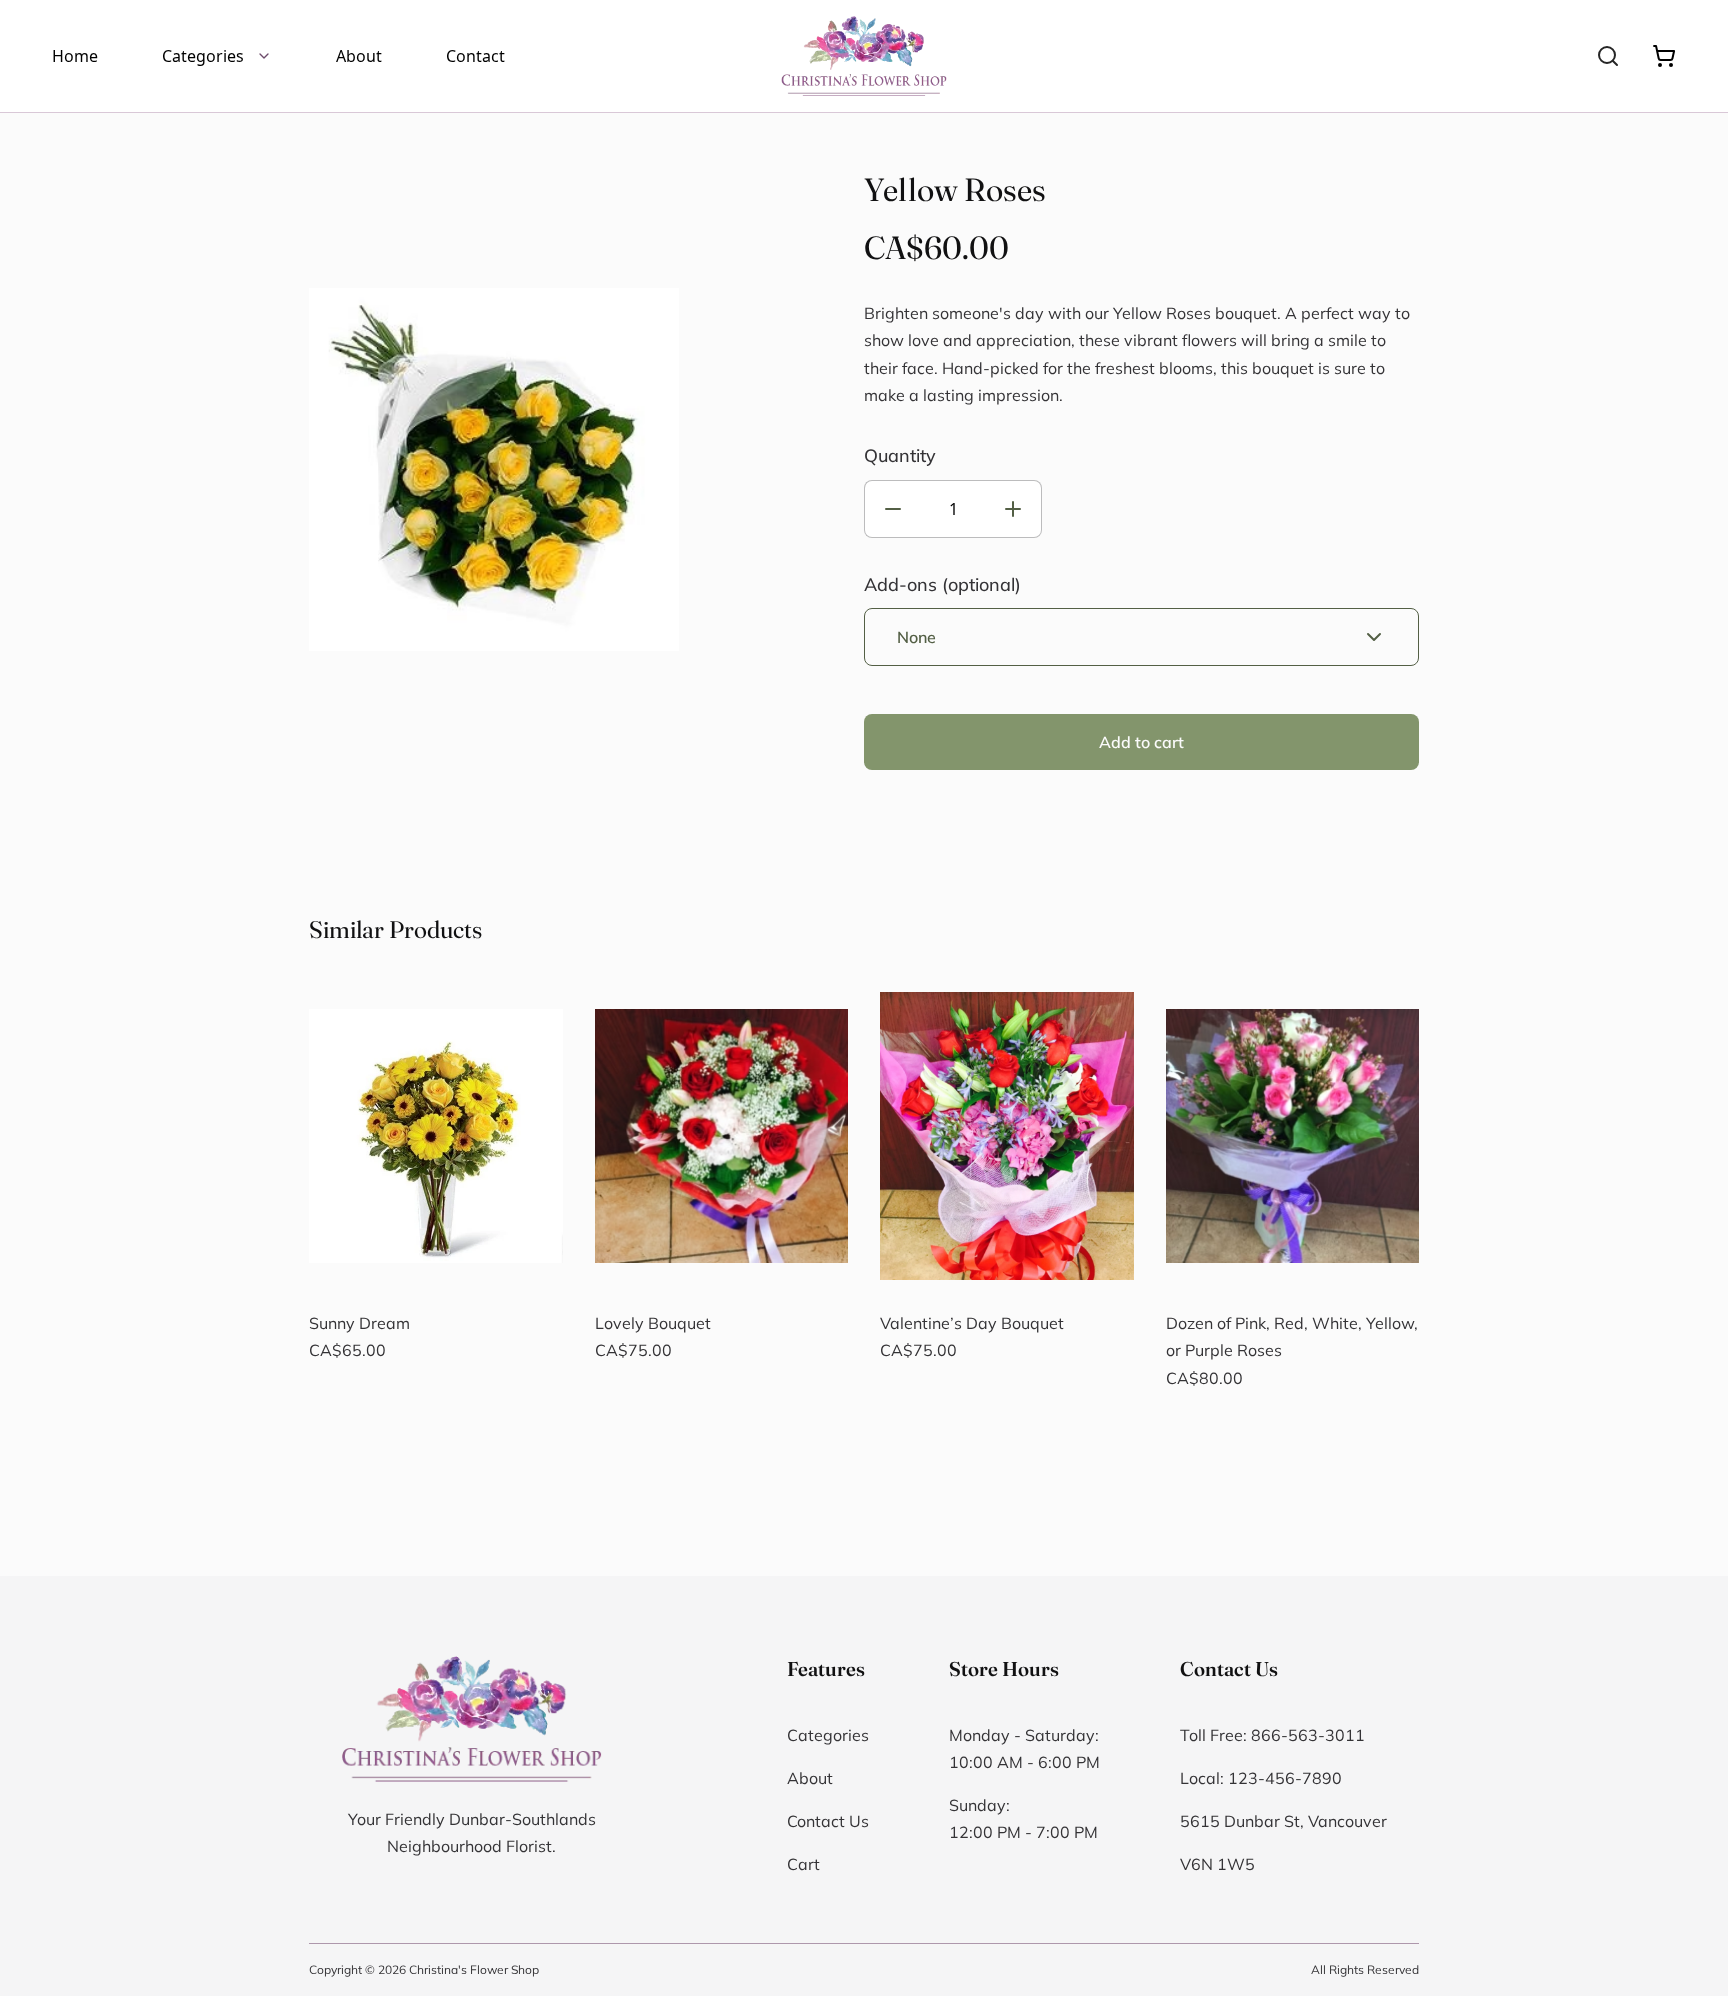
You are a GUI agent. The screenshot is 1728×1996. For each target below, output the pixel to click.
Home (75, 56)
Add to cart (1141, 742)
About (359, 56)
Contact (475, 56)
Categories (203, 56)
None (916, 637)
